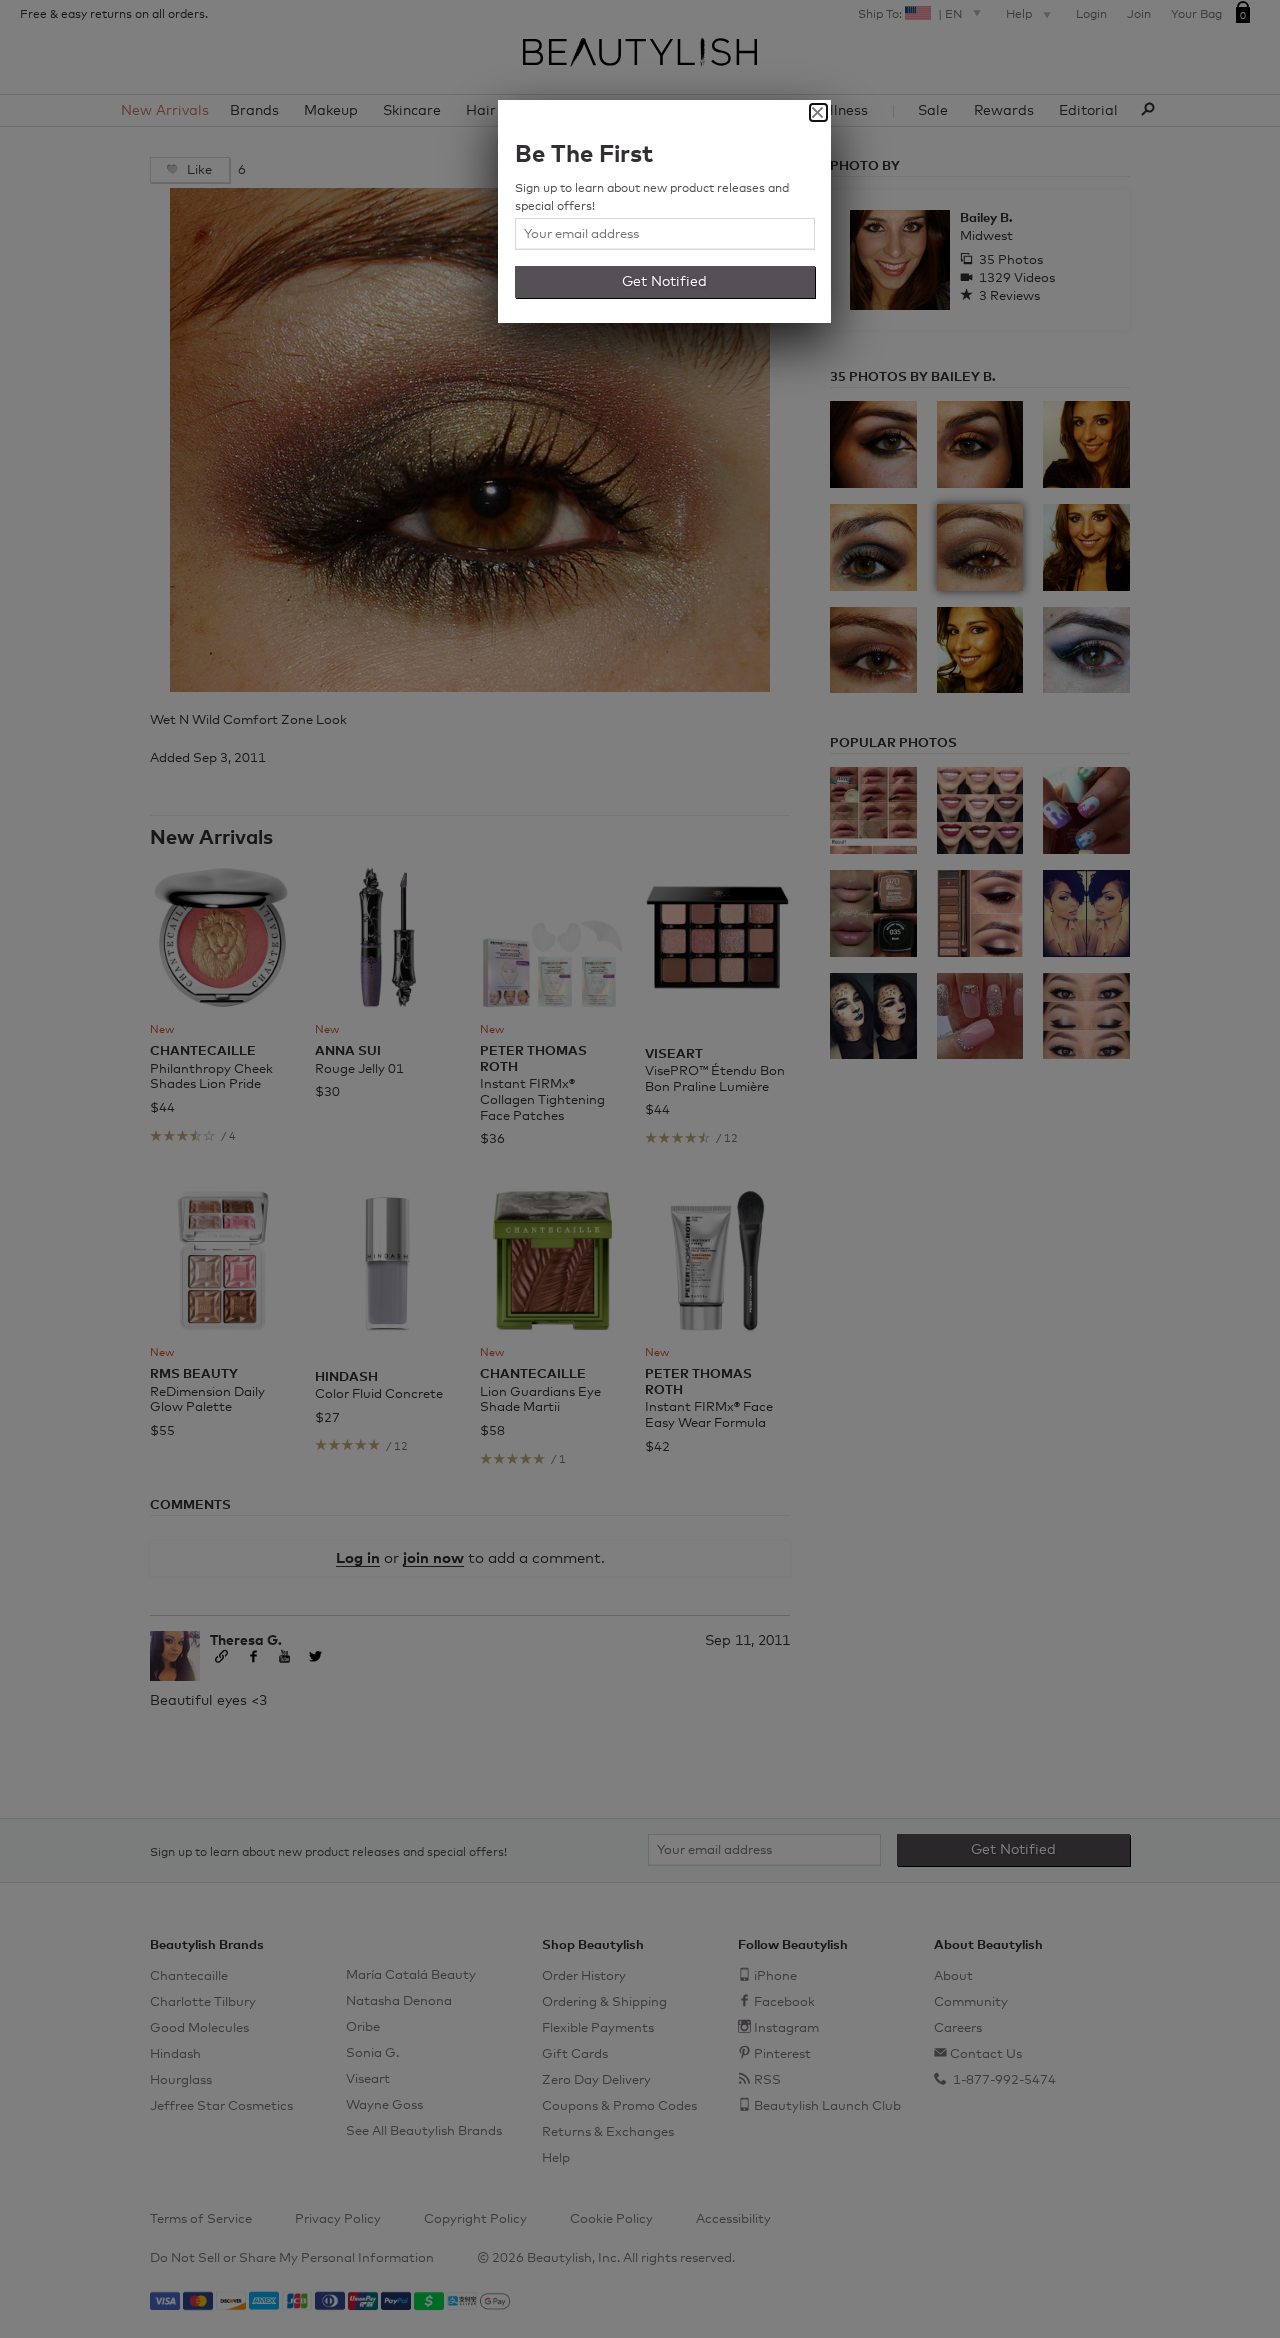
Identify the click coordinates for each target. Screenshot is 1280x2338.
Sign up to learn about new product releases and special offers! (652, 198)
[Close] (818, 112)
